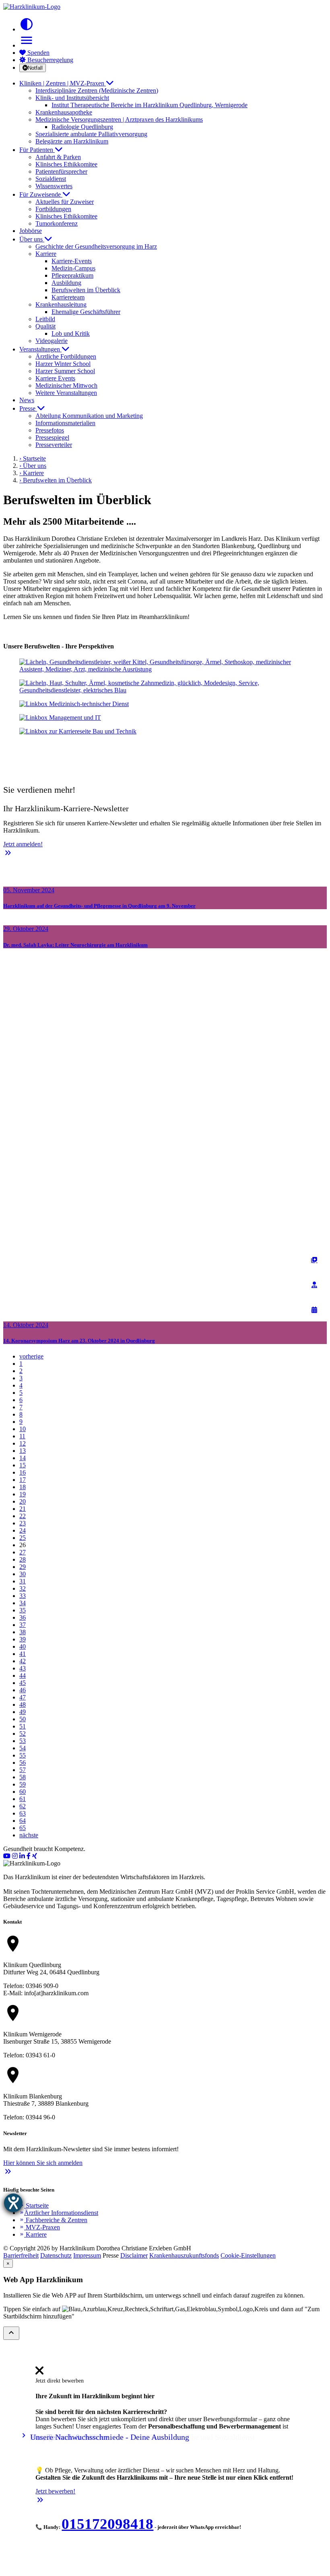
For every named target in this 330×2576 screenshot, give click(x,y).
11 (22, 1436)
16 (23, 1472)
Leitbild (45, 319)
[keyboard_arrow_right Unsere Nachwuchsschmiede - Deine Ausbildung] (165, 745)
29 (23, 1567)
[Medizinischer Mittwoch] (314, 1310)
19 (23, 1494)
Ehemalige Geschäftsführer (86, 312)
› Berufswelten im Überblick (56, 480)
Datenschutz (56, 2255)
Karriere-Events (72, 261)
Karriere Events (55, 378)
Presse (28, 408)
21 (23, 1509)
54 (23, 1748)
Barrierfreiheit (21, 2255)
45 (23, 1683)
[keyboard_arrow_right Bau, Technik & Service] (165, 731)
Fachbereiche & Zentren (53, 2220)
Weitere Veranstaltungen (66, 393)
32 (23, 1588)
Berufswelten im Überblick (86, 290)
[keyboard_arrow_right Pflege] (165, 687)
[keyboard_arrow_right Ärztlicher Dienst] (165, 666)
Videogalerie (52, 341)
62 (23, 1806)
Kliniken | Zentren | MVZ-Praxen (63, 83)
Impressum (87, 2255)
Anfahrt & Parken (58, 157)
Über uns (32, 239)
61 (23, 1799)
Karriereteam (68, 297)
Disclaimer (134, 2255)
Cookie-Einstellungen (248, 2255)
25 (23, 1538)
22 (23, 1516)
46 (23, 1690)
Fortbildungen (53, 209)
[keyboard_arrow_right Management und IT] (165, 718)
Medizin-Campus (73, 268)
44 (23, 1675)
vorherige (31, 1356)
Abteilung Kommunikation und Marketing (89, 416)
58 (23, 1777)
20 (23, 1501)
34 (23, 1603)
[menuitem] (39, 2373)
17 (23, 1480)
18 (23, 1487)
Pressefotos (50, 430)
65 (23, 1828)
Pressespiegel (52, 437)
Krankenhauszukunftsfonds (184, 2255)
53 (23, 1741)
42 (23, 1661)
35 (23, 1610)
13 (23, 1451)
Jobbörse (31, 231)
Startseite (34, 2205)
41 (23, 1654)
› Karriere (32, 473)
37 (23, 1625)
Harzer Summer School (65, 371)
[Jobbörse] (314, 1260)
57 (23, 1770)
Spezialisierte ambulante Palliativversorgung (91, 134)
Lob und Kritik (71, 333)
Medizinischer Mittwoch (66, 385)
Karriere (33, 2234)
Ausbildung (66, 283)
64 (23, 1821)
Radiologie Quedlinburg (82, 127)
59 (23, 1784)
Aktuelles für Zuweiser (65, 202)
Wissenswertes (54, 186)
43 (23, 1668)
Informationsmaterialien (65, 423)
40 (23, 1646)
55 (23, 1755)
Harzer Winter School (63, 364)
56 (23, 1763)
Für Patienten (37, 150)
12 (23, 1443)
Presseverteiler (54, 445)
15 (23, 1465)
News (27, 400)
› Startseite (33, 458)
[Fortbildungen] (314, 1285)
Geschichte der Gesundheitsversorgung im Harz (96, 246)
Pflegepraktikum (72, 275)
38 (23, 1632)
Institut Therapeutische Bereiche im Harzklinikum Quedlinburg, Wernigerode (150, 105)
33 (23, 1596)
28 (23, 1559)
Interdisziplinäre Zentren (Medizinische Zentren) (97, 90)
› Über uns (33, 466)
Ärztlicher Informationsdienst (59, 2213)
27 (23, 1552)
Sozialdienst (51, 179)
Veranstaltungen (40, 349)
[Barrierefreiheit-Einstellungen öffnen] (13, 2203)
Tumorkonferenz (57, 223)
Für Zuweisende (41, 194)
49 (23, 1712)
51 (23, 1726)
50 (23, 1719)
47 (23, 1697)
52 (23, 1734)
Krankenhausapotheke (64, 112)
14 (23, 1458)
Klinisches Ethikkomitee (66, 164)
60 (23, 1792)
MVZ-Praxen (40, 2227)
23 (23, 1523)
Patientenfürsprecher (61, 171)
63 (23, 1813)
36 (23, 1617)
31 (23, 1581)
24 (23, 1530)
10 (23, 1429)
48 (23, 1705)
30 (23, 1574)
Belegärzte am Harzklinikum (72, 141)
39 (23, 1639)
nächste (29, 1835)
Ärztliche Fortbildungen (66, 356)
